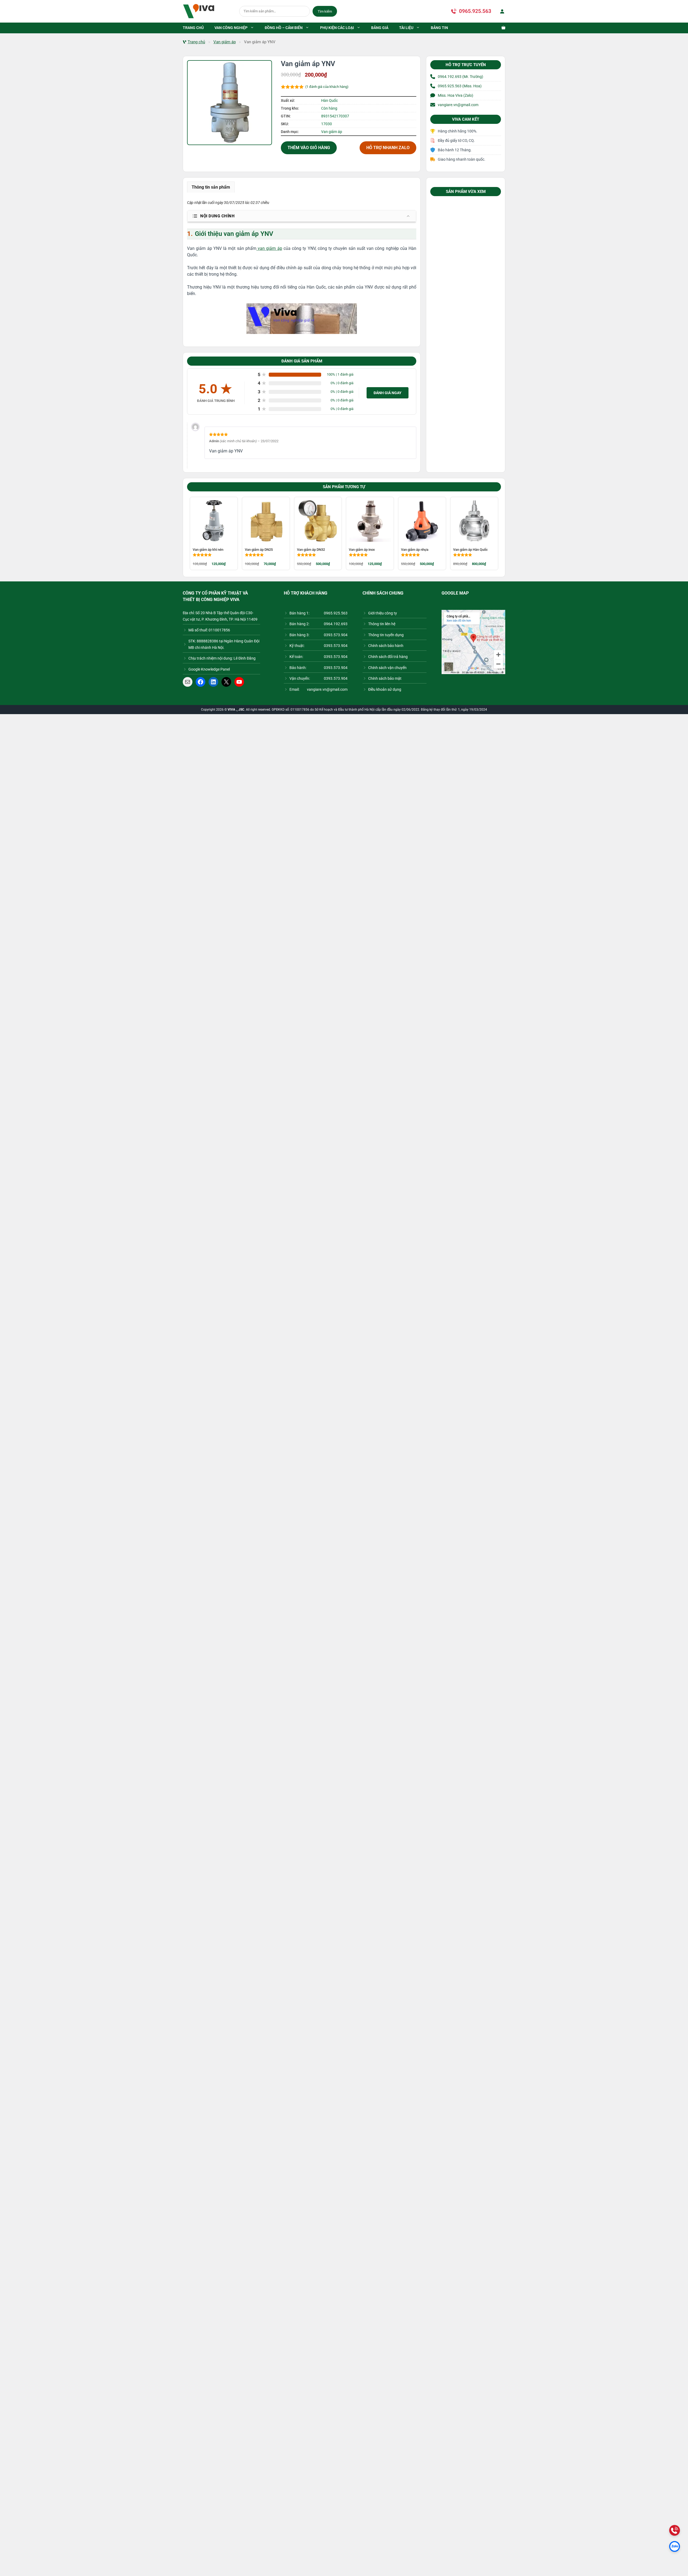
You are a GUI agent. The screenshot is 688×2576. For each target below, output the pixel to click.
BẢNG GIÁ (380, 28)
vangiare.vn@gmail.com (458, 105)
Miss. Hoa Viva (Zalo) (456, 95)
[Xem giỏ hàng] (501, 28)
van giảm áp (269, 248)
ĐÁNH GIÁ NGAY (388, 393)
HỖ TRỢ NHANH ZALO (388, 148)
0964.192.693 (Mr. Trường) (461, 77)
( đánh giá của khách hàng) (327, 87)
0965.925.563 (475, 11)
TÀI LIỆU (406, 28)
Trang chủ (196, 42)
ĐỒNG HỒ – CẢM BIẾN (284, 28)
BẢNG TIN (439, 28)
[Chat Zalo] (675, 2546)
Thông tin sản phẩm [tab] (211, 187)
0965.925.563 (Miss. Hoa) (460, 86)
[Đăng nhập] (501, 11)
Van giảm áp (225, 42)
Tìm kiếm (325, 11)
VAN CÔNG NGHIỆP (231, 28)
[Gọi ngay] (675, 2530)
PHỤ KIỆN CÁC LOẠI (337, 28)
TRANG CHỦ (193, 28)
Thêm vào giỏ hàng (309, 148)
